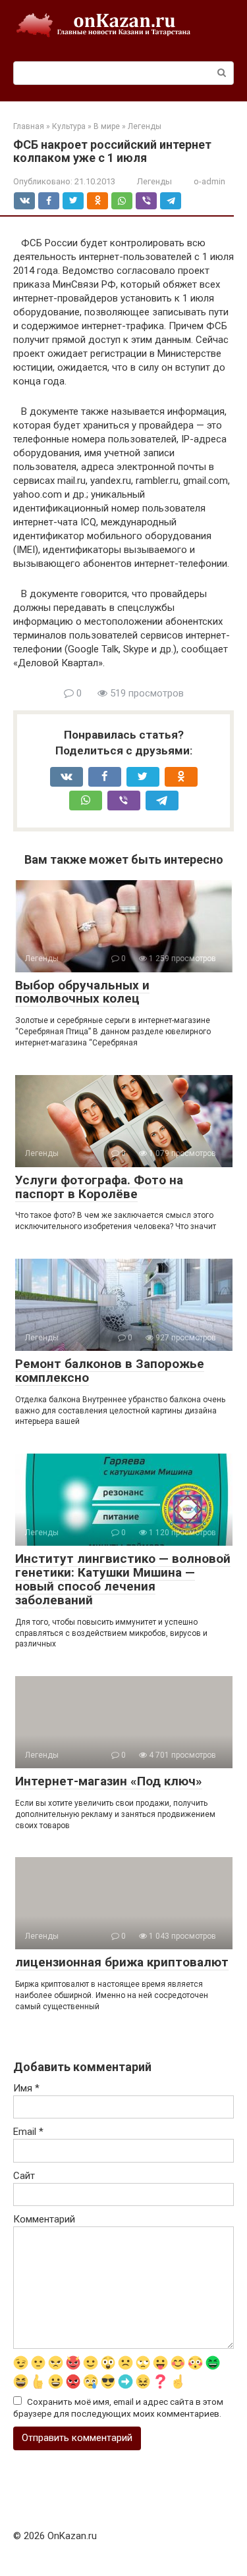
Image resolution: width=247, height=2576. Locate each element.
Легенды (154, 181)
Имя (26, 2088)
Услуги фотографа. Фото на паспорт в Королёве (99, 1187)
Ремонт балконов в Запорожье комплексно (110, 1371)
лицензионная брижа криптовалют (122, 1962)
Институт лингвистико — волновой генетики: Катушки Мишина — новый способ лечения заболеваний (123, 1579)
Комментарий (44, 2219)
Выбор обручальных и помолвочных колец (82, 992)
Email (28, 2132)
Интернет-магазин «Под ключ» (109, 1781)
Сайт (24, 2176)
